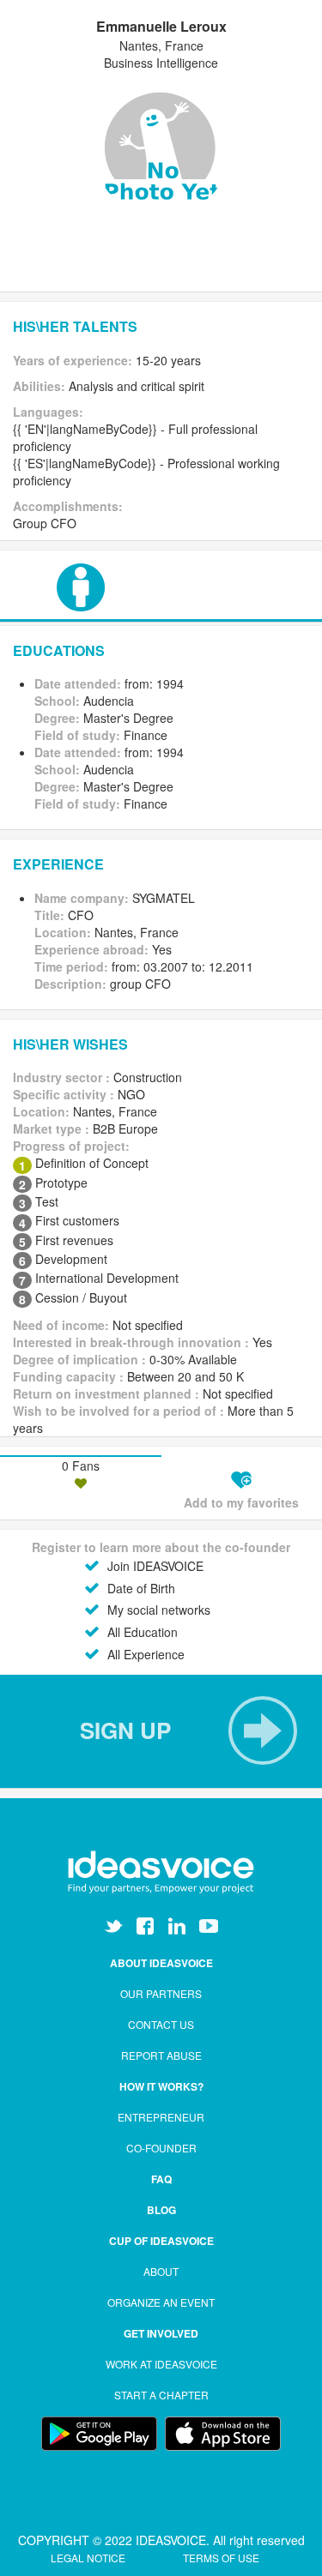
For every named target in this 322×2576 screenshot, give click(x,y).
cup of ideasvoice (161, 2241)
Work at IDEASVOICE (161, 2364)
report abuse (161, 2055)
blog (161, 2210)
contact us (161, 2024)
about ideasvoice (161, 1963)
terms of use (221, 2558)
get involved (161, 2333)
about (161, 2271)
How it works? (161, 2086)
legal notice (89, 2558)
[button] (161, 1730)
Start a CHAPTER (161, 2395)
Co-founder (161, 2148)
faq (161, 2179)
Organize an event (161, 2302)
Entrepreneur (161, 2117)
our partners (161, 1993)
